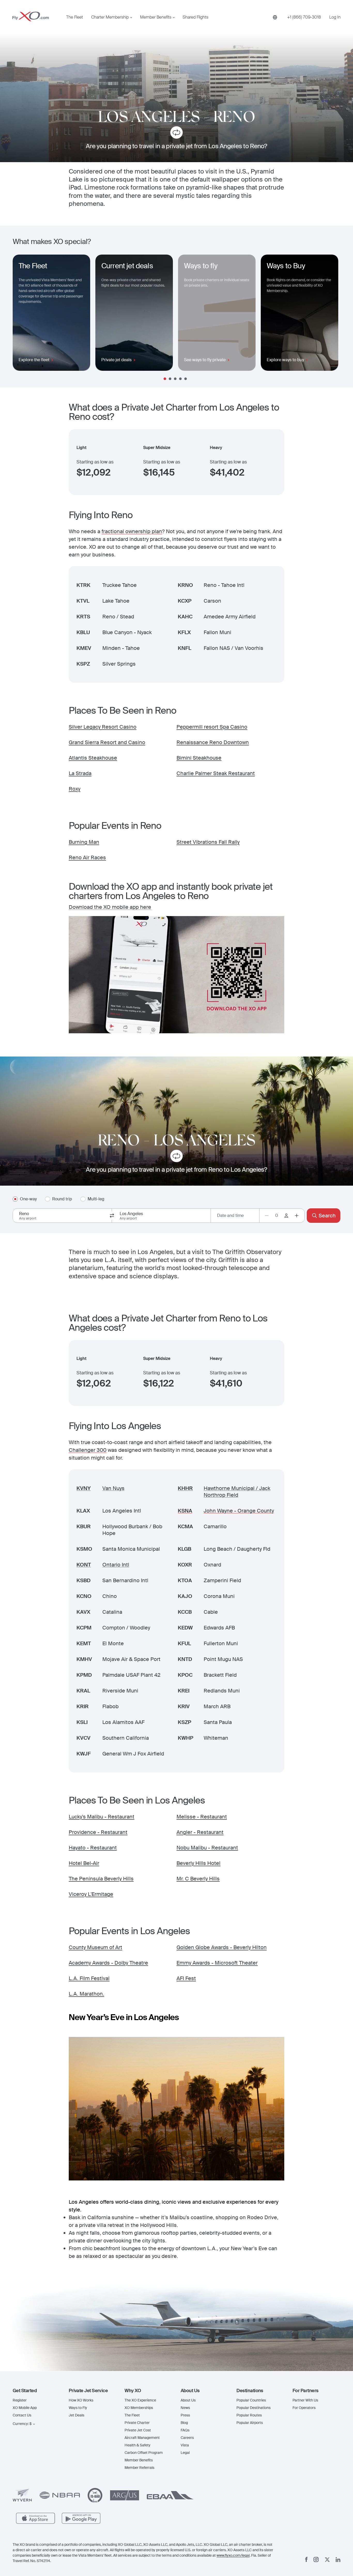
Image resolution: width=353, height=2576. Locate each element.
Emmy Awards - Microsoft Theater (217, 1963)
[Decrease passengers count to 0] (267, 1216)
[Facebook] (306, 2559)
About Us (188, 2400)
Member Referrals (139, 2468)
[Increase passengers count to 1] (297, 1216)
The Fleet (75, 17)
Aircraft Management (142, 2438)
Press (185, 2415)
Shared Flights (195, 17)
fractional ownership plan (132, 531)
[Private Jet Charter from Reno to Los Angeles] (177, 1157)
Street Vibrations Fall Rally (208, 842)
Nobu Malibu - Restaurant (207, 1848)
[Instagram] (316, 2559)
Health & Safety (137, 2445)
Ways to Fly (78, 2408)
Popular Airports (250, 2423)
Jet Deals (76, 2415)
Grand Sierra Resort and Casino (107, 742)
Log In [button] (335, 17)
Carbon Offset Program (144, 2453)
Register (20, 2400)
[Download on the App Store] (36, 2518)
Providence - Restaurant (98, 1832)
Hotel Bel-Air (84, 1863)
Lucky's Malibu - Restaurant (102, 1817)
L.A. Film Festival (89, 1978)
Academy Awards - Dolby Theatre (108, 1963)
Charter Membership (110, 17)
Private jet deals (116, 360)
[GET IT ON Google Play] (81, 2518)
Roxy (75, 789)
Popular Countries (251, 2400)
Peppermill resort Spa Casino (212, 727)
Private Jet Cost (138, 2430)
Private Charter (137, 2423)
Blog (184, 2423)
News (185, 2408)
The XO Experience (140, 2400)
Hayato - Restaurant (93, 1848)
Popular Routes (249, 2415)
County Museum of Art (95, 1947)
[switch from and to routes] (112, 1216)
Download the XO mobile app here (110, 907)
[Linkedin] (338, 2560)
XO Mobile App (25, 2408)
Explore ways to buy (285, 360)
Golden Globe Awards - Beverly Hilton (222, 1947)
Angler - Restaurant (200, 1832)
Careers (187, 2438)
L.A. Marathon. (86, 1994)
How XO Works (81, 2400)
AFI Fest (186, 1978)
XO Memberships (139, 2408)
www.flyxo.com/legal (233, 2555)
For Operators (304, 2408)
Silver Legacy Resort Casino (103, 727)
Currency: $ (22, 2424)
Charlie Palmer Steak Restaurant (216, 773)
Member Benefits (156, 17)
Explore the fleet (34, 360)
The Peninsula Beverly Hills (101, 1879)
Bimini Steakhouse (199, 758)
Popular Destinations (254, 2408)
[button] (37, 2391)
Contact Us (22, 2415)
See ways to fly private (205, 360)
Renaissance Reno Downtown (213, 742)
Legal (185, 2453)
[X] (327, 2560)
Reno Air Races (87, 857)
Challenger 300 (88, 1450)
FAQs (185, 2430)
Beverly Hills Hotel (198, 1863)
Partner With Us (305, 2400)
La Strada (80, 773)
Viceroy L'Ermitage (91, 1894)
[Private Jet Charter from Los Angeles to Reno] (177, 133)
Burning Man (84, 842)
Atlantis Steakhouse (93, 758)
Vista (185, 2445)
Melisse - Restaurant (202, 1817)
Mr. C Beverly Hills (198, 1879)
